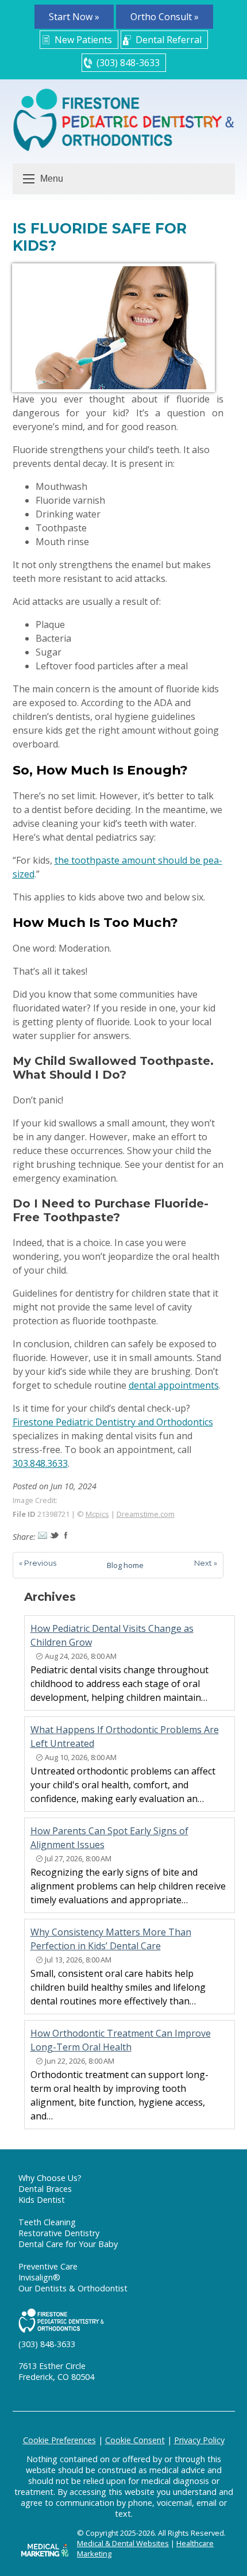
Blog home (125, 1565)
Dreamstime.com (146, 1514)
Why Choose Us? (50, 2178)
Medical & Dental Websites (123, 2543)
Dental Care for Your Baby (68, 2244)
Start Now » (74, 17)
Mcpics (97, 1514)
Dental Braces (45, 2189)
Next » (206, 1563)
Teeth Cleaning (47, 2222)
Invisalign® (39, 2277)
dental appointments (174, 1385)
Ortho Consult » (165, 17)
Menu (52, 179)
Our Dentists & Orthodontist (73, 2288)
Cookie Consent (135, 2440)
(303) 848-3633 (128, 63)
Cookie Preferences (59, 2440)
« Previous (38, 1563)
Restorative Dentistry (59, 2233)
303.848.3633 (40, 1463)
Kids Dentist (42, 2200)
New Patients (83, 40)
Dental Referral (169, 40)
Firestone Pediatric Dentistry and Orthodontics (113, 1422)
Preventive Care (48, 2266)
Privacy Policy (199, 2440)
